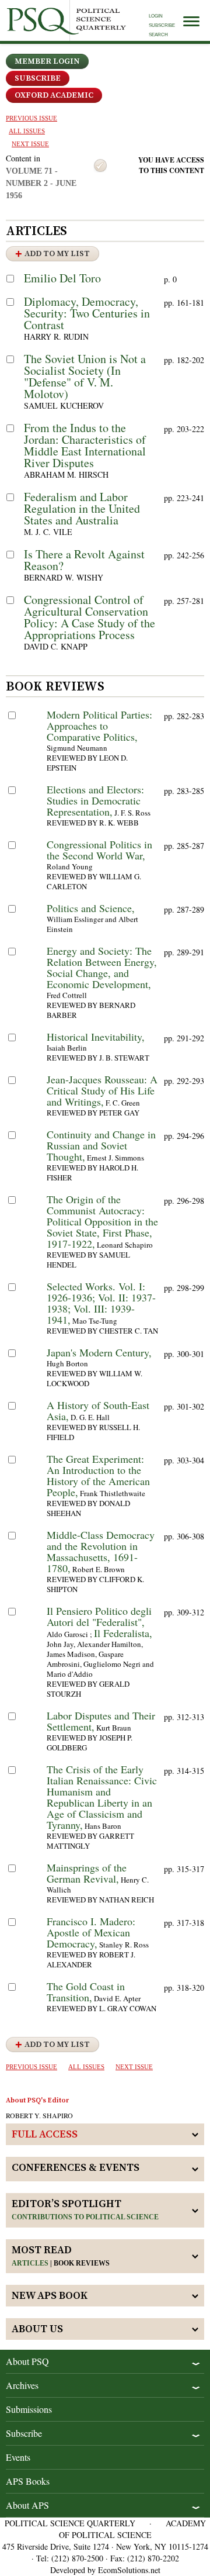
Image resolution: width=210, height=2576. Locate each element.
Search (158, 35)
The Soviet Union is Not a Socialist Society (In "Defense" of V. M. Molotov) (85, 376)
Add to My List (57, 254)
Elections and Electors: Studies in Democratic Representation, (95, 800)
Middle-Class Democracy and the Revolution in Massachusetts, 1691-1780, (101, 1551)
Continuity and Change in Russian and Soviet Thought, (101, 1145)
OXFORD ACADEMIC (54, 95)
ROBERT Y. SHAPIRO (39, 2115)
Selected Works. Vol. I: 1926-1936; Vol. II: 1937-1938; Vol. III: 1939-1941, (101, 1303)
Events (18, 2457)
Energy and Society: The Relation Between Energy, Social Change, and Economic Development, (102, 967)
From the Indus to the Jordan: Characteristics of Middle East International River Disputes (85, 445)
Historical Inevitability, (96, 1037)
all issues (27, 131)
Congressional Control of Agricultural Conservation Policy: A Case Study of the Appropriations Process (90, 617)
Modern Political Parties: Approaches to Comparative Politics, (99, 726)
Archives (22, 2385)
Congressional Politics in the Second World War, (99, 850)
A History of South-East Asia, (98, 1410)
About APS (27, 2505)
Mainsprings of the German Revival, (87, 1873)
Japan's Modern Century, (99, 1352)
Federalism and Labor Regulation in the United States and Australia (82, 508)
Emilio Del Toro (62, 278)
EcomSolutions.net (129, 2570)
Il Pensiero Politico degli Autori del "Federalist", (99, 1616)
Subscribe (162, 25)
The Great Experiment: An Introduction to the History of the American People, (98, 1475)
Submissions (29, 2409)
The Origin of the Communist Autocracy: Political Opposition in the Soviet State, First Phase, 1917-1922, (102, 1221)
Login (156, 16)
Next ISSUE (30, 144)
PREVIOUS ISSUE (32, 118)
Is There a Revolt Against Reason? (84, 560)
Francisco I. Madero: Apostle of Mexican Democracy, (91, 1932)
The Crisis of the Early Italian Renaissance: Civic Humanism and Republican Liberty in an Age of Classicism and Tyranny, (102, 1797)
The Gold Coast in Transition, (86, 1992)
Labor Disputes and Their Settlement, (101, 1721)
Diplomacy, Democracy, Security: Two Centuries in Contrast (87, 313)
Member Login (47, 61)
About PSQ (27, 2361)
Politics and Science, (91, 908)
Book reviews (82, 2263)
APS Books (28, 2481)
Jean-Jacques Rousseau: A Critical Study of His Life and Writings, (102, 1090)
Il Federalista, (123, 1633)
